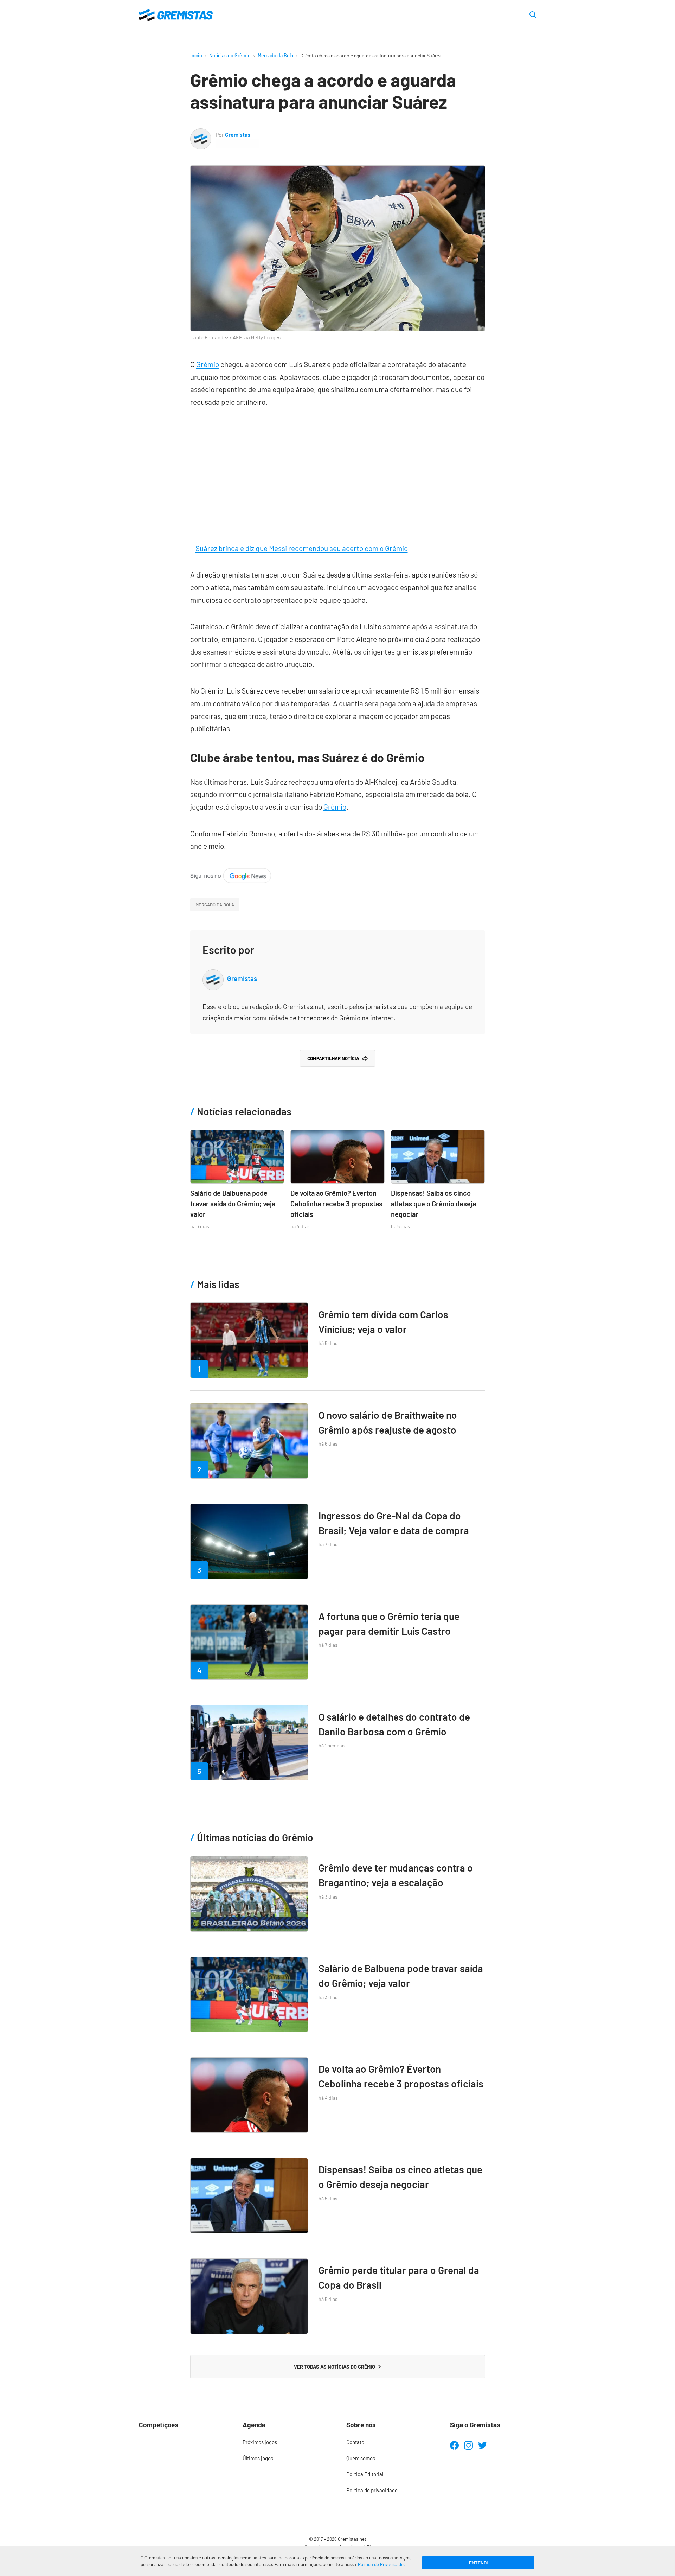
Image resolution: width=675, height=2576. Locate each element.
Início (196, 55)
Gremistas (238, 135)
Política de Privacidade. (381, 2564)
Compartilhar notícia (333, 1058)
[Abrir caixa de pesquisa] (533, 15)
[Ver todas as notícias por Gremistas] (201, 134)
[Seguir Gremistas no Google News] (231, 874)
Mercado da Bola (275, 55)
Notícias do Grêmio (230, 55)
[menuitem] (286, 2442)
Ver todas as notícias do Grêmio (335, 2367)
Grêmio (208, 364)
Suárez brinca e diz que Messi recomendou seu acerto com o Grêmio (302, 548)
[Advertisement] (338, 472)
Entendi (478, 2563)
